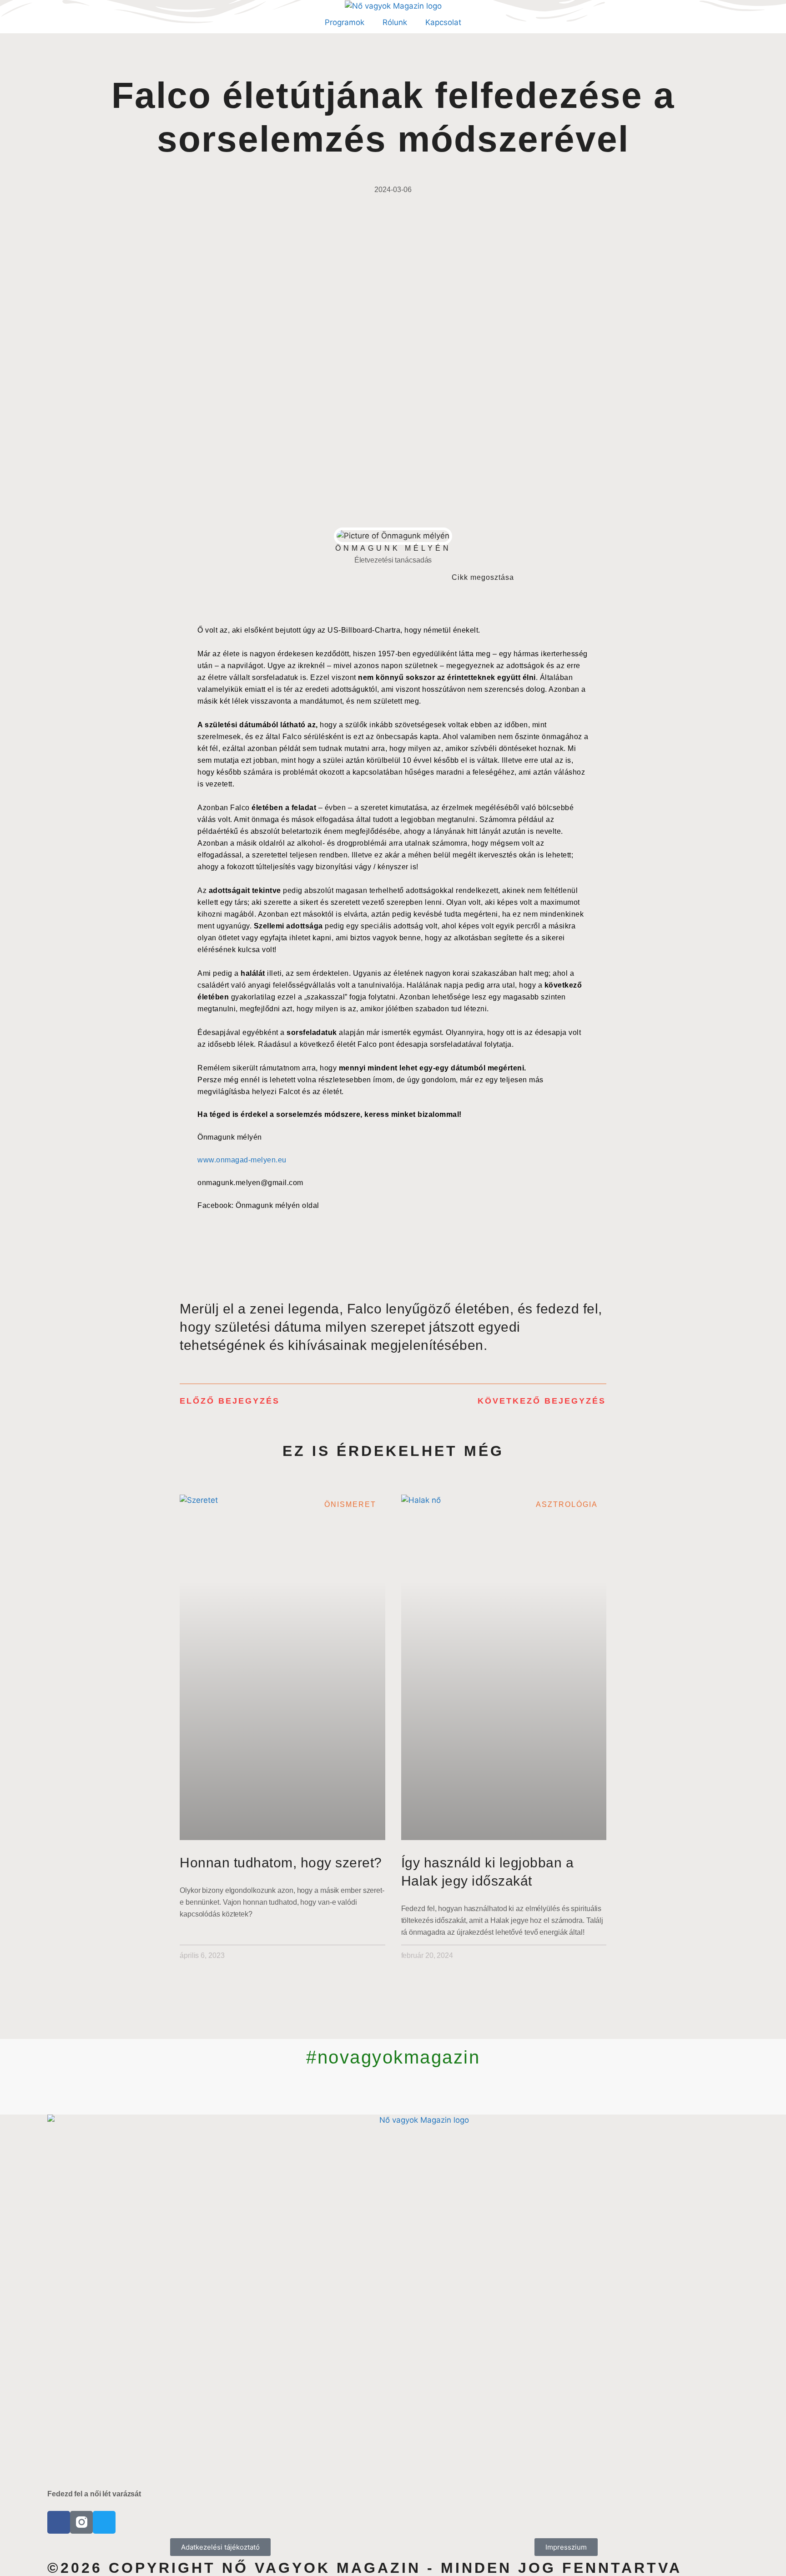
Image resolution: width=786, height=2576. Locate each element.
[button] (540, 577)
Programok (345, 22)
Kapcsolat (443, 22)
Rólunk (395, 22)
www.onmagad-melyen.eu (242, 1160)
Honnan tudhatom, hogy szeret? (281, 1863)
